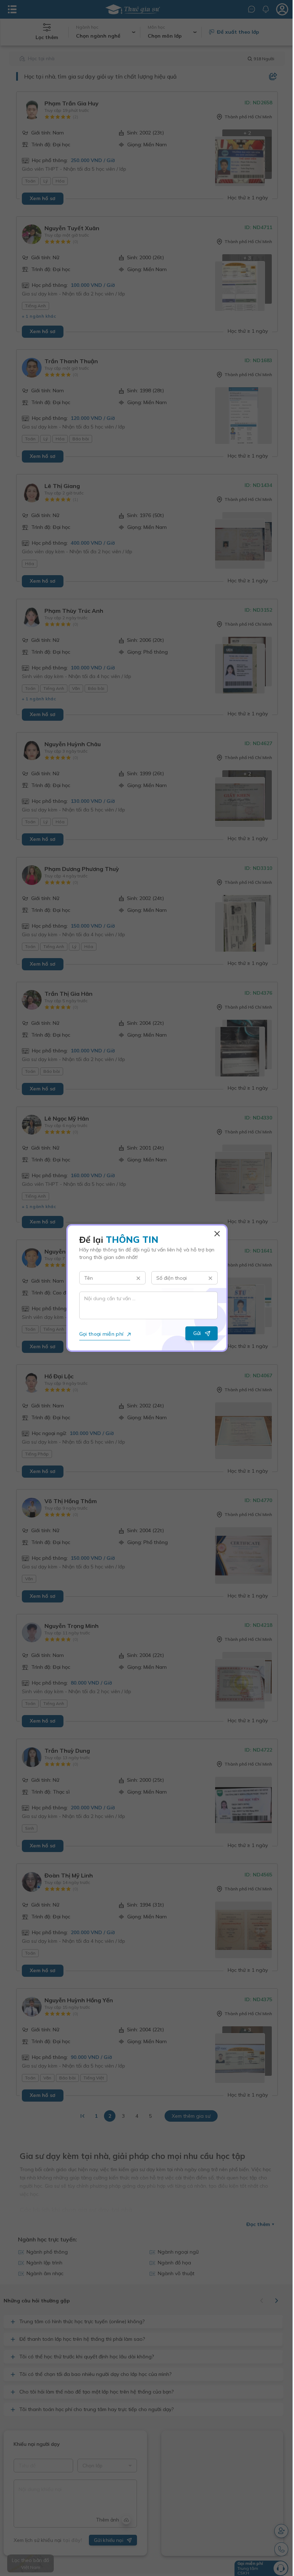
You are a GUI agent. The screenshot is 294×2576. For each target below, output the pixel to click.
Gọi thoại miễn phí (99, 1334)
